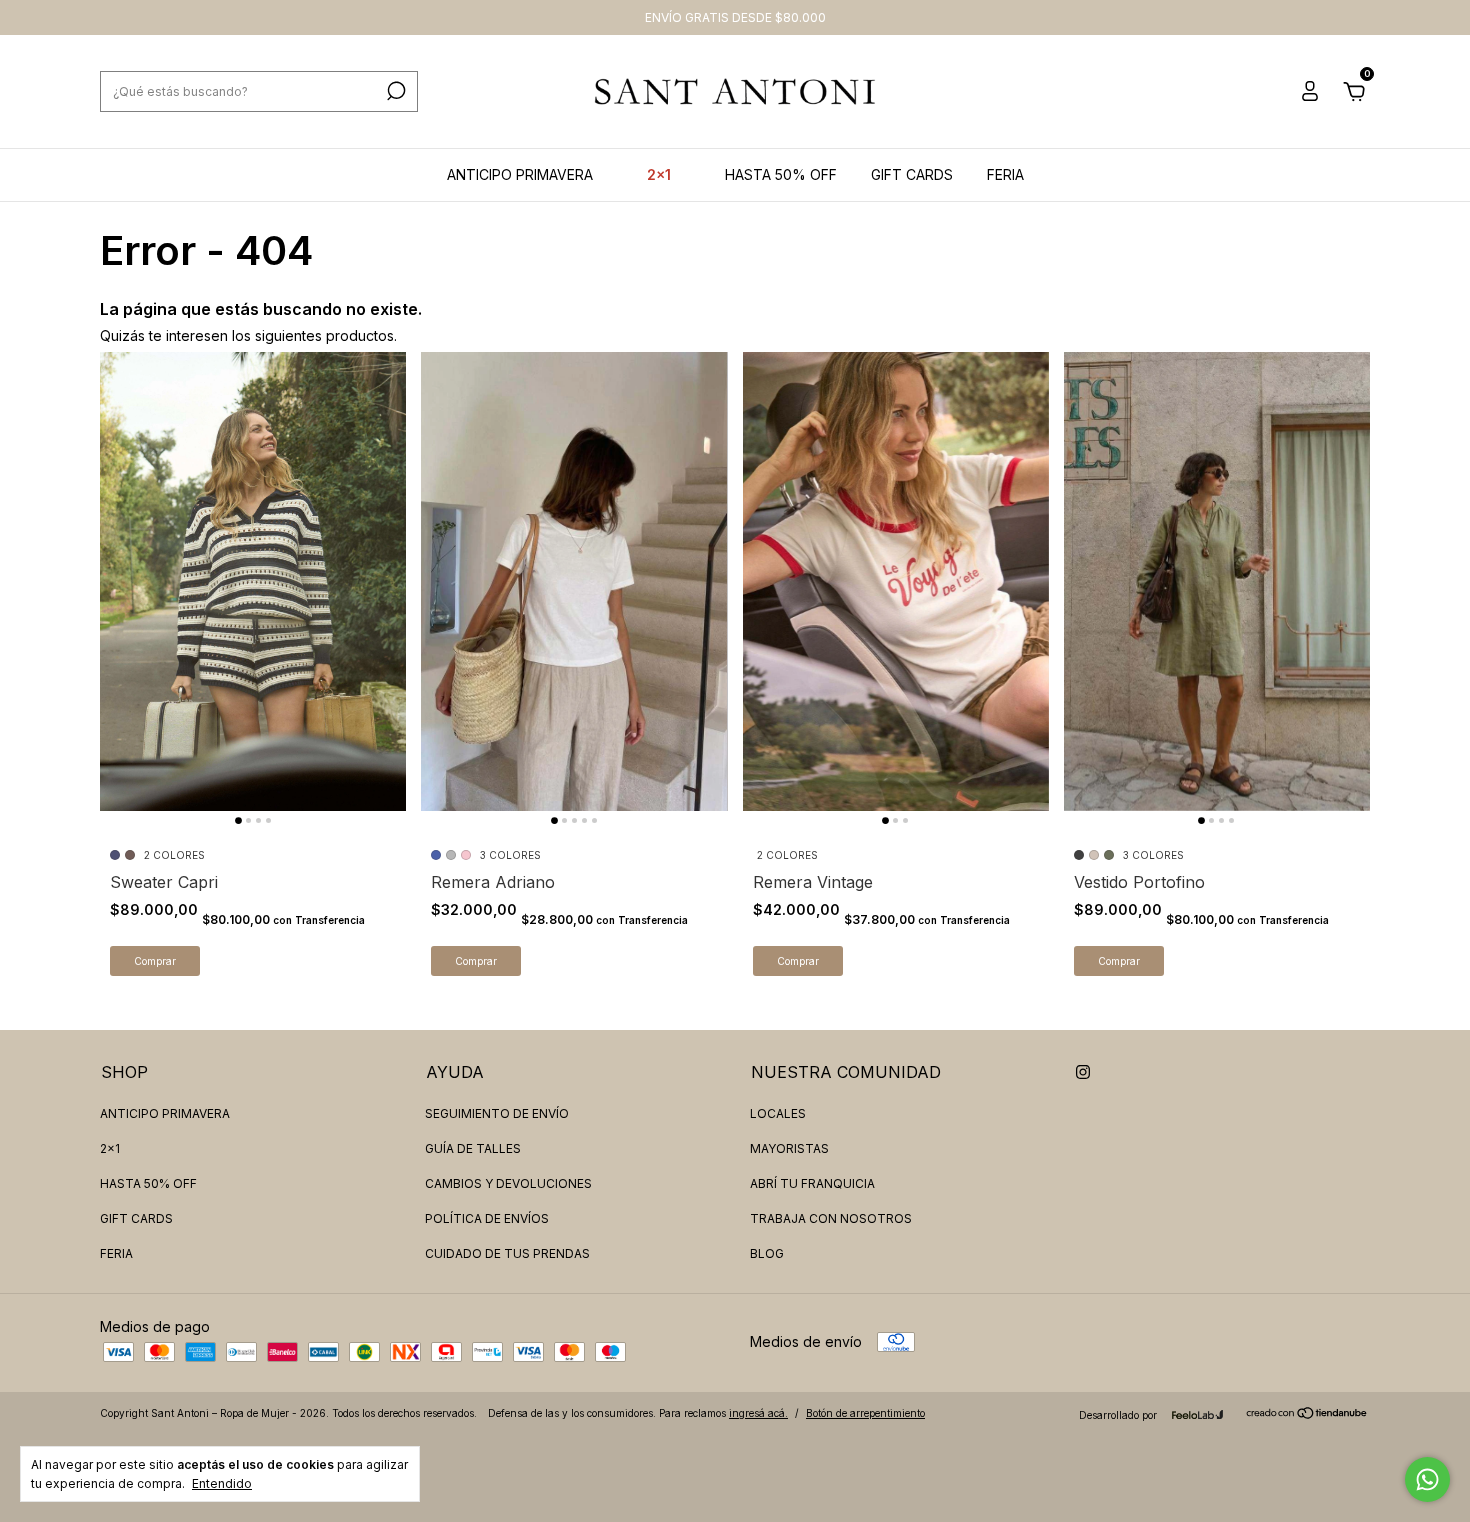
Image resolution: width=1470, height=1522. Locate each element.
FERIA (1005, 174)
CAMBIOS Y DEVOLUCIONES (508, 1183)
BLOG (767, 1253)
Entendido (222, 1483)
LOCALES (778, 1113)
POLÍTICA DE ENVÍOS (487, 1218)
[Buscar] (394, 91)
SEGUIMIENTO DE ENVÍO (497, 1113)
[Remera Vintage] (896, 581)
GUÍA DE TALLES (473, 1148)
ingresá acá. (758, 1413)
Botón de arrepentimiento (865, 1413)
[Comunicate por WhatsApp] (1427, 1479)
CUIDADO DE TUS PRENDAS (507, 1253)
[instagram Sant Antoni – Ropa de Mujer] (1083, 1072)
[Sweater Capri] (253, 581)
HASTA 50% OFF (781, 174)
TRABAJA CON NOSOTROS (831, 1218)
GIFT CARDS (912, 174)
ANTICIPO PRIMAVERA (520, 174)
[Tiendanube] (1307, 1413)
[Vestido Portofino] (1217, 581)
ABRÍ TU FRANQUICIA (812, 1183)
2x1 (659, 174)
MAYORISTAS (789, 1148)
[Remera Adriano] (574, 581)
